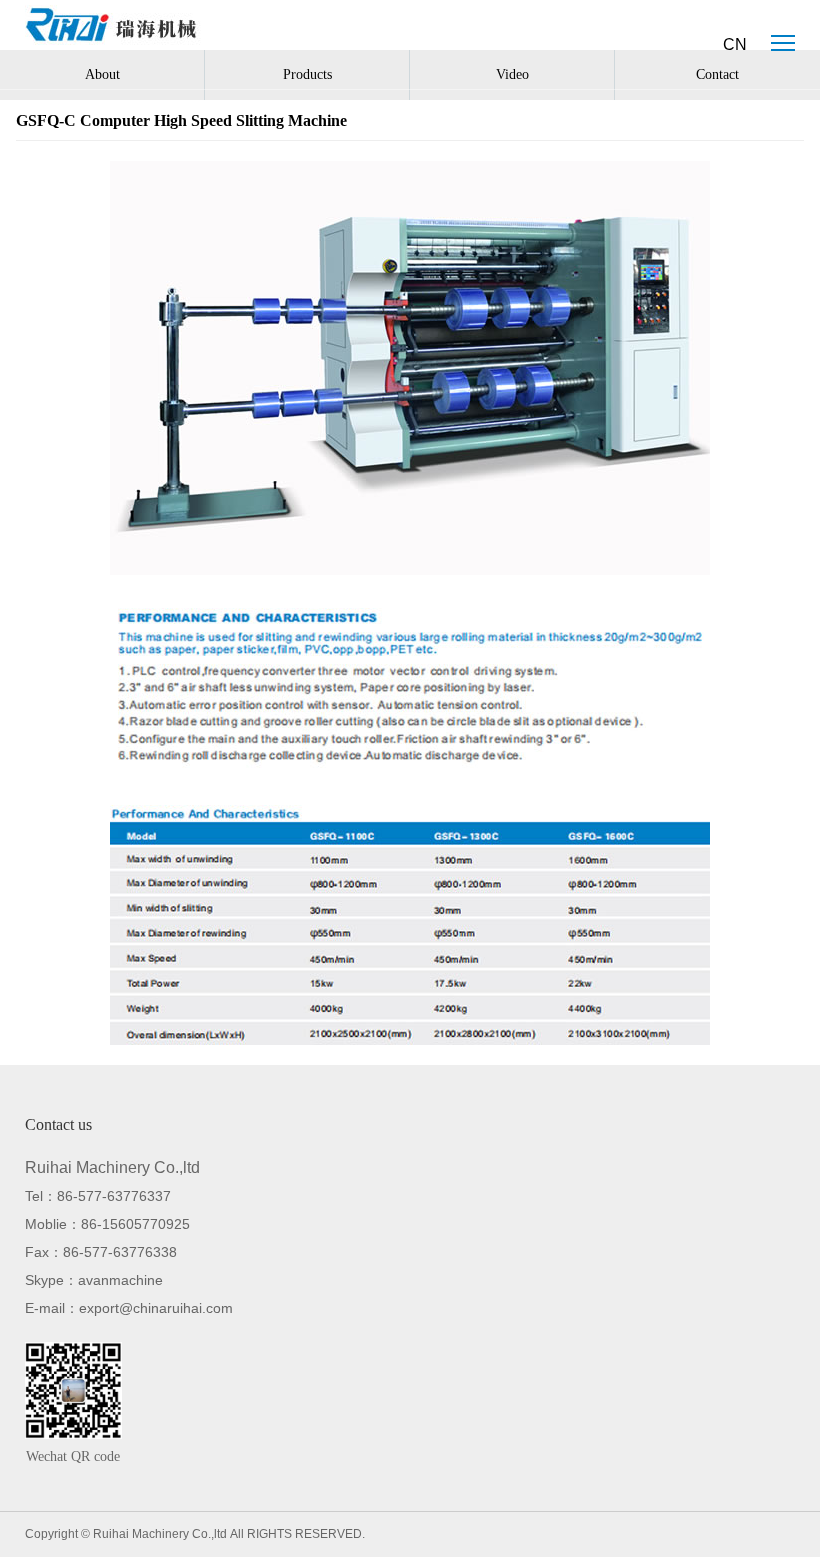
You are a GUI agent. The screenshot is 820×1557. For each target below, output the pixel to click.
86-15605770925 (135, 1224)
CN (735, 44)
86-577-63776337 (114, 1196)
